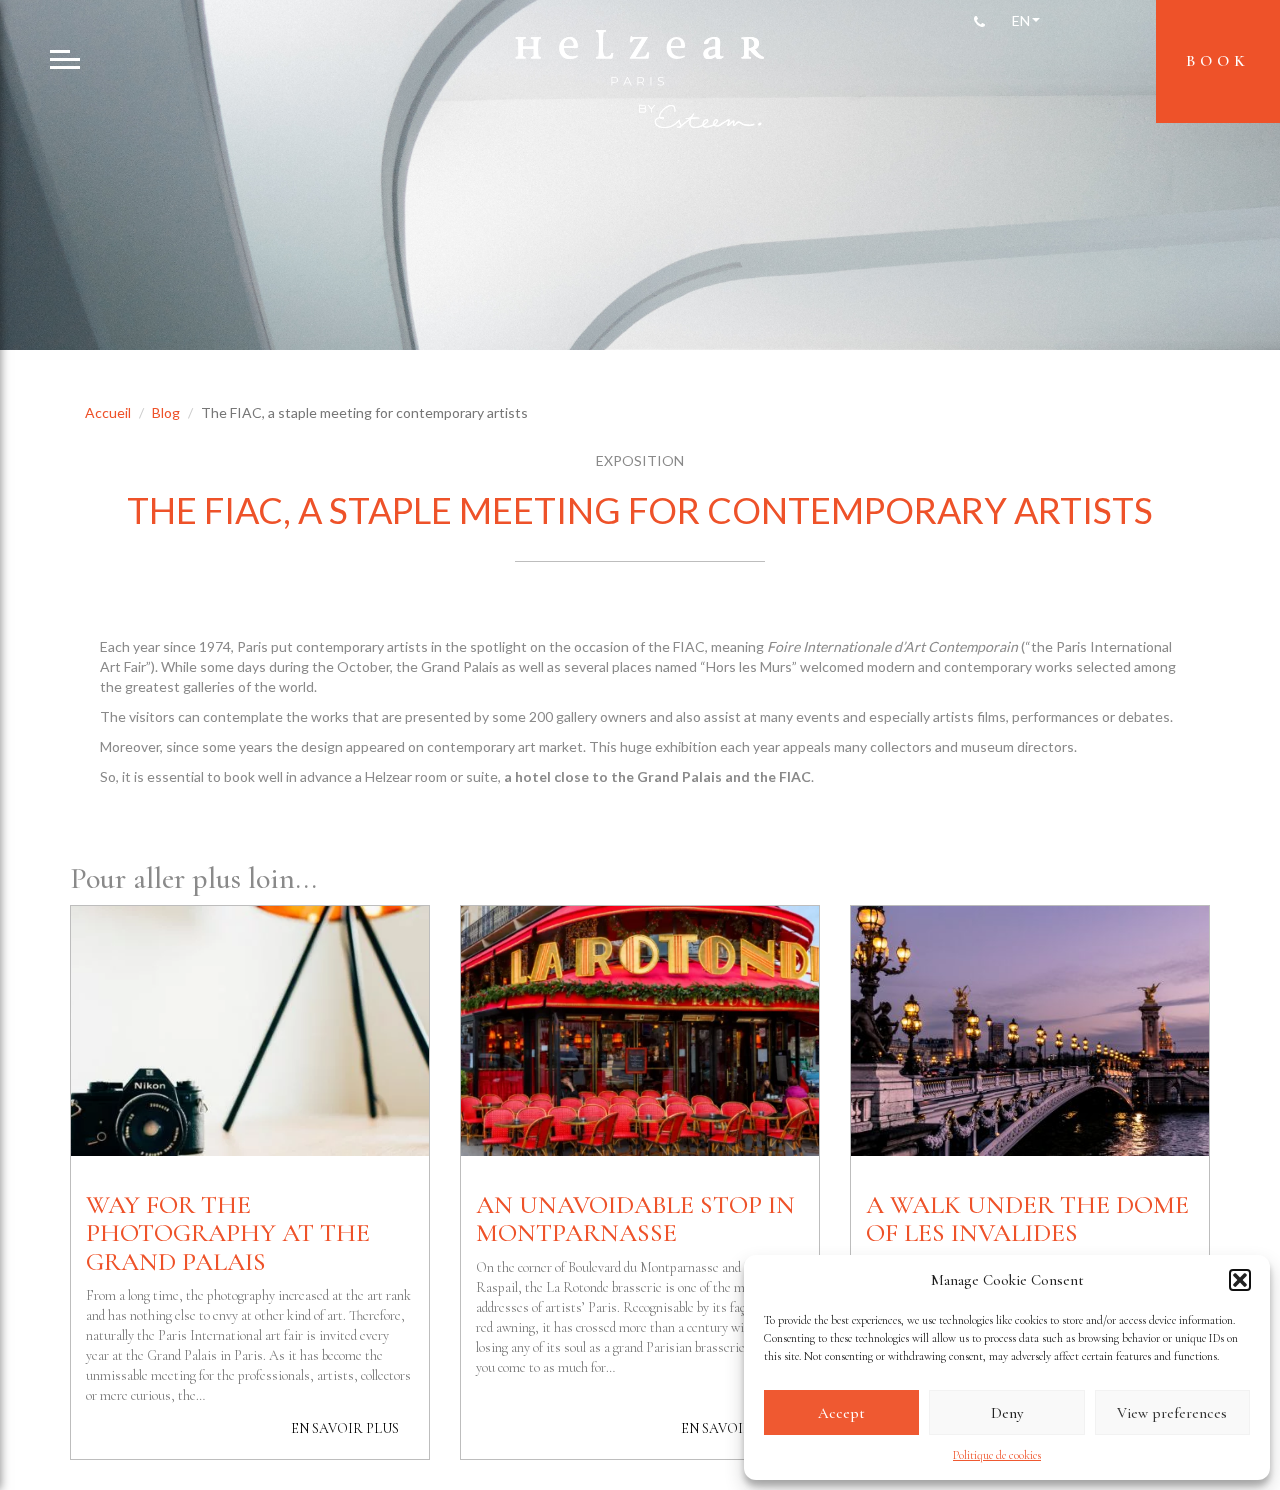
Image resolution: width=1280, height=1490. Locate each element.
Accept (841, 1413)
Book (1218, 61)
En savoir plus (345, 1428)
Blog (166, 412)
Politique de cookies (997, 1455)
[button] (1240, 1280)
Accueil (108, 412)
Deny (1007, 1413)
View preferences (1172, 1413)
